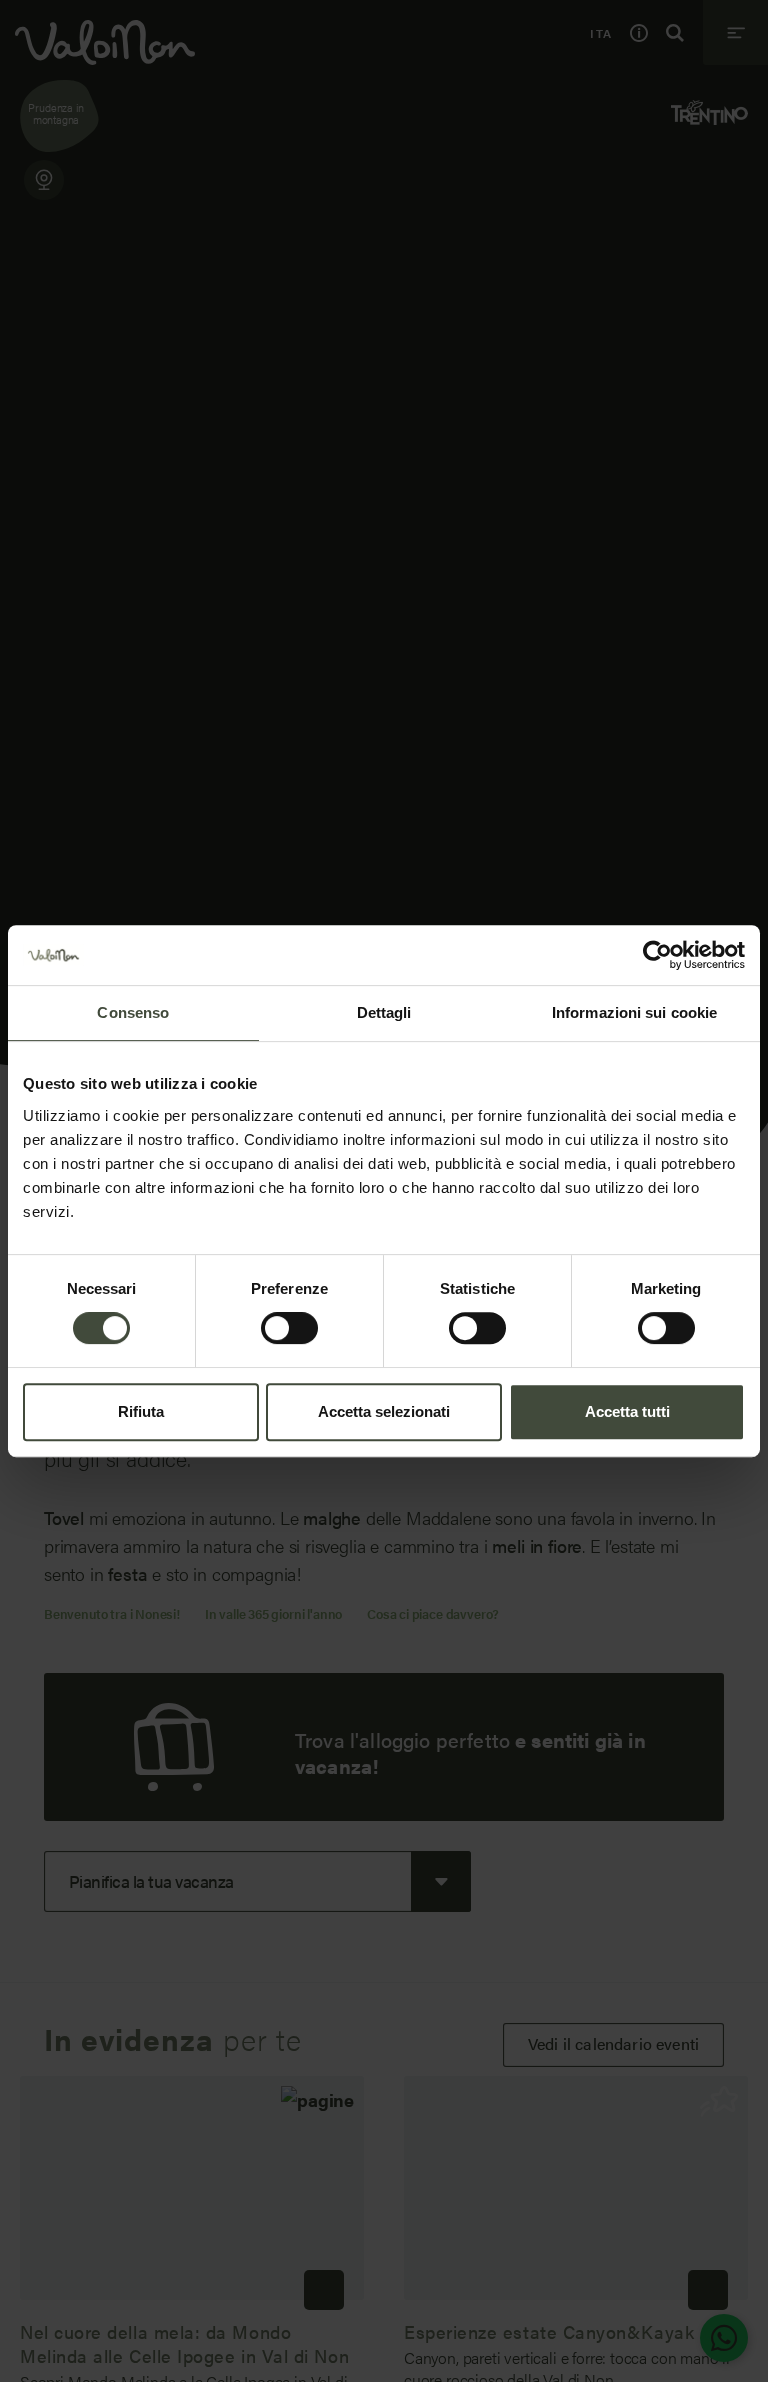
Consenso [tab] (133, 1012)
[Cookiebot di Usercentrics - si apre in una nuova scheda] (657, 955)
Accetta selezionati (384, 1411)
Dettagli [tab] (384, 1012)
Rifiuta (141, 1411)
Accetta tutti (627, 1411)
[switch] (289, 1328)
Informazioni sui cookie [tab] (634, 1012)
